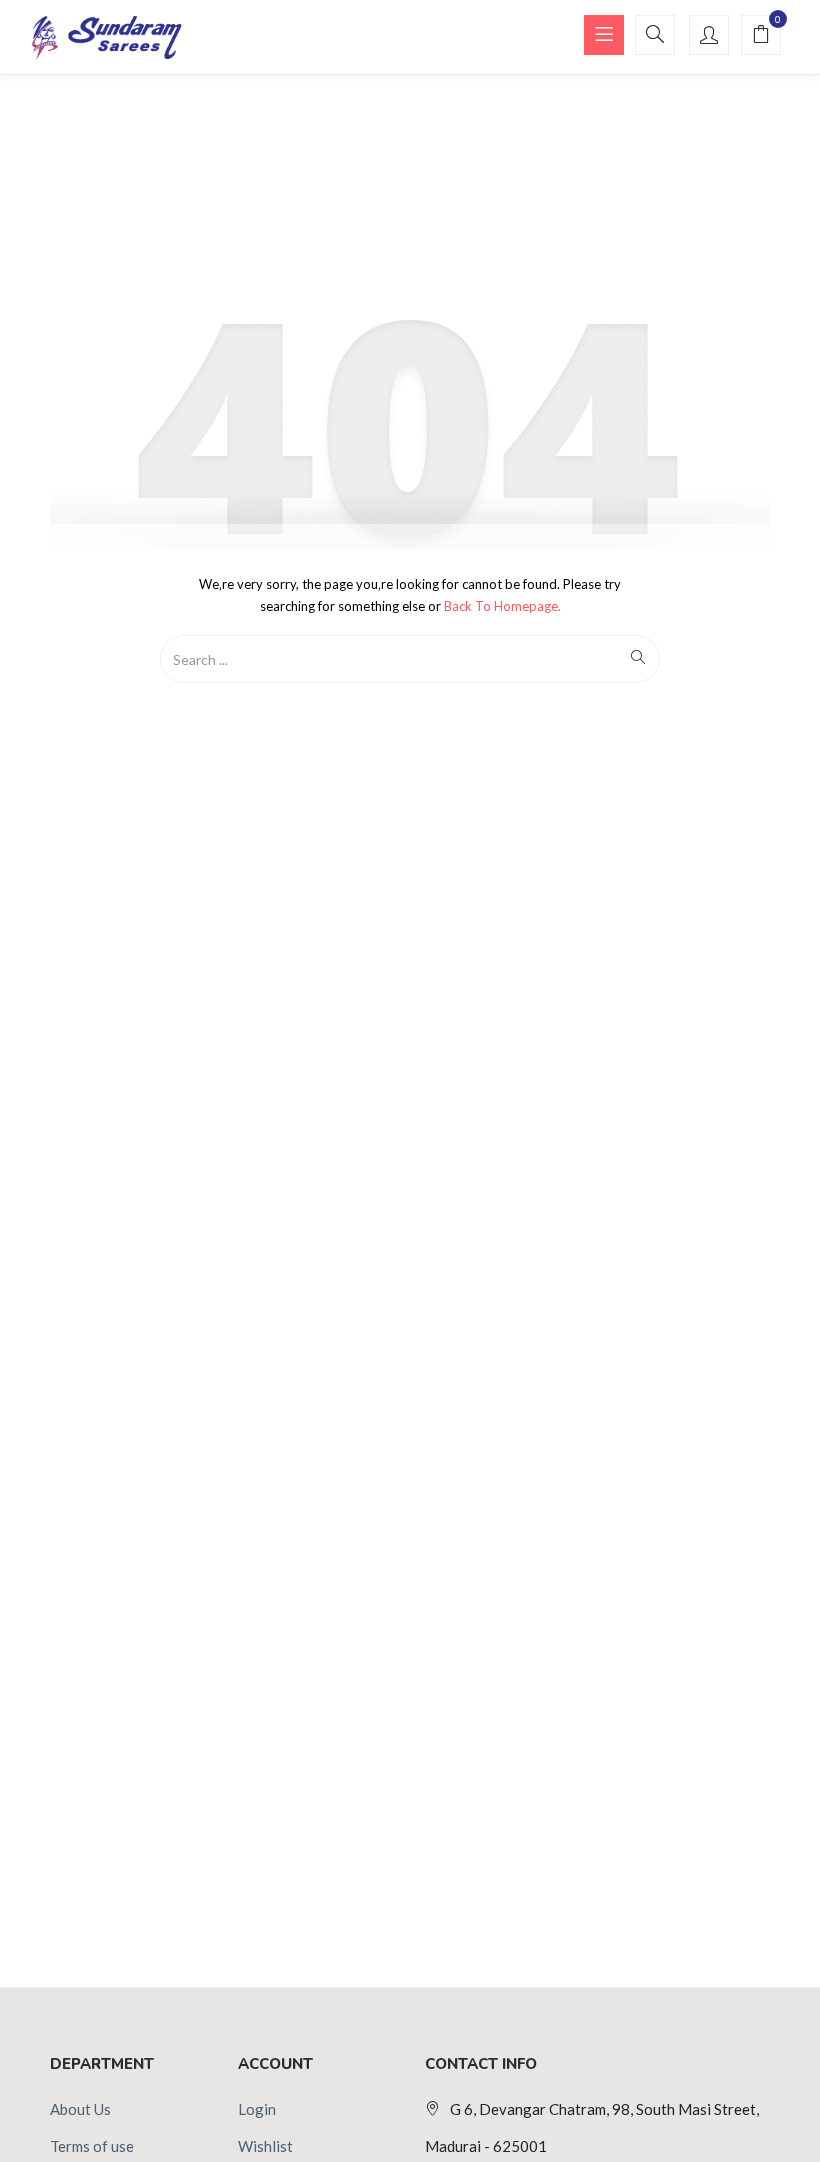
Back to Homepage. (502, 606)
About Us (80, 2109)
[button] (761, 36)
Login (257, 2109)
